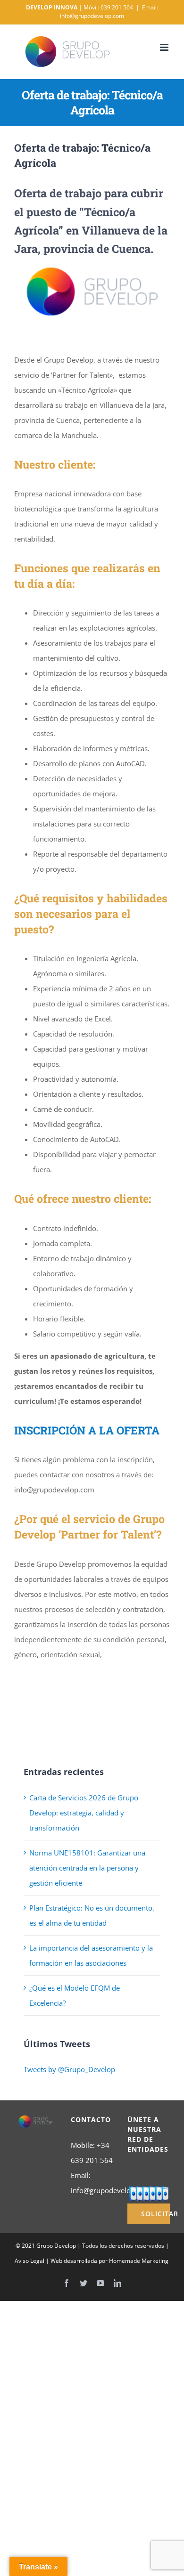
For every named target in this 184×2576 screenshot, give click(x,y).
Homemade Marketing (139, 2261)
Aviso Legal (29, 2261)
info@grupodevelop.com (111, 2190)
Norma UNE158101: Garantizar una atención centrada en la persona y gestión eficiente (87, 1868)
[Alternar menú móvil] (165, 47)
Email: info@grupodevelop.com (109, 12)
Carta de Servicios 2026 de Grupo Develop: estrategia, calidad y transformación (84, 1813)
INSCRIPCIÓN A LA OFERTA (87, 1430)
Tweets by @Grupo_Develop (69, 2069)
